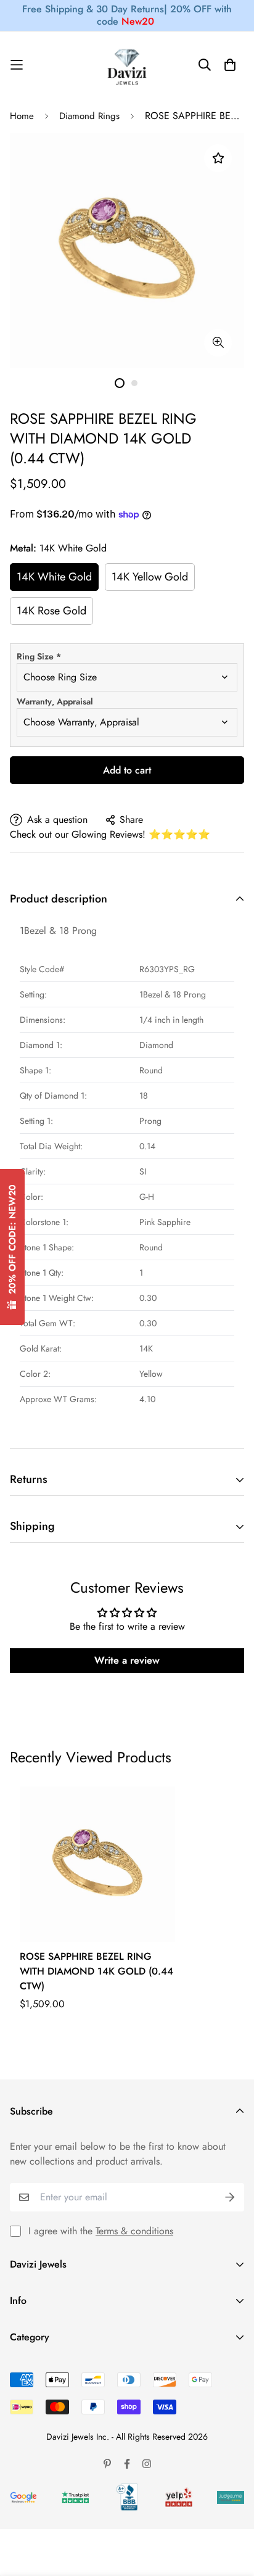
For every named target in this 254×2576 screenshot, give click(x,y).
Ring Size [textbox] (39, 656)
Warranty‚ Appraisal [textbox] (55, 701)
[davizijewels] (127, 65)
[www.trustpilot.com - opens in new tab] (75, 2497)
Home (22, 116)
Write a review (127, 1660)
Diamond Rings (89, 116)
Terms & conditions (134, 2231)
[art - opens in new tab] (23, 2497)
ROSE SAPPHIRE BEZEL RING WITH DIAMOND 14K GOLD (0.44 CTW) (96, 1971)
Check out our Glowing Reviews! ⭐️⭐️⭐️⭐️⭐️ (110, 834)
